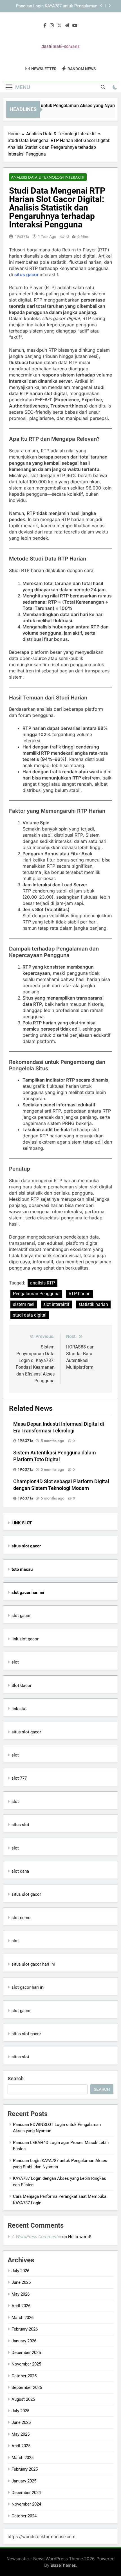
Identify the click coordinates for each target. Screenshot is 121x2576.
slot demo (21, 1918)
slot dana (20, 1871)
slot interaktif (56, 1304)
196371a (22, 236)
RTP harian (80, 1294)
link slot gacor (25, 1639)
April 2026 (21, 2306)
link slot (19, 1709)
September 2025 (27, 2387)
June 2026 (21, 2282)
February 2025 (25, 2469)
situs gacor (27, 274)
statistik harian (93, 1304)
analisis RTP (42, 1283)
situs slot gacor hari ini (33, 1964)
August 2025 (23, 2399)
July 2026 (20, 2271)
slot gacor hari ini (28, 1987)
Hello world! (79, 2237)
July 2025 (20, 2411)
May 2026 (21, 2294)
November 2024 (26, 2504)
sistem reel (24, 1304)
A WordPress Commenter (36, 2237)
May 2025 (21, 2434)
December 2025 (26, 2353)
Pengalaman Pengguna (36, 1294)
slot (15, 1662)
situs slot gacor (26, 1732)
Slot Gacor (22, 1685)
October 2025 (24, 2376)
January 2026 (24, 2341)
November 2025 (26, 2364)
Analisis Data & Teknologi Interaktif (48, 177)
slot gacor (21, 1616)
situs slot (20, 1825)
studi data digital (30, 1315)
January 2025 (24, 2481)
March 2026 (23, 2318)
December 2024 (26, 2493)
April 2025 (21, 2446)
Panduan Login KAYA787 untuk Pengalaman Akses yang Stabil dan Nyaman (57, 6)
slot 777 (19, 1778)
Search (16, 2078)
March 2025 (23, 2458)
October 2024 (24, 2516)
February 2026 (25, 2329)
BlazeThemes (63, 2565)
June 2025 (21, 2422)
